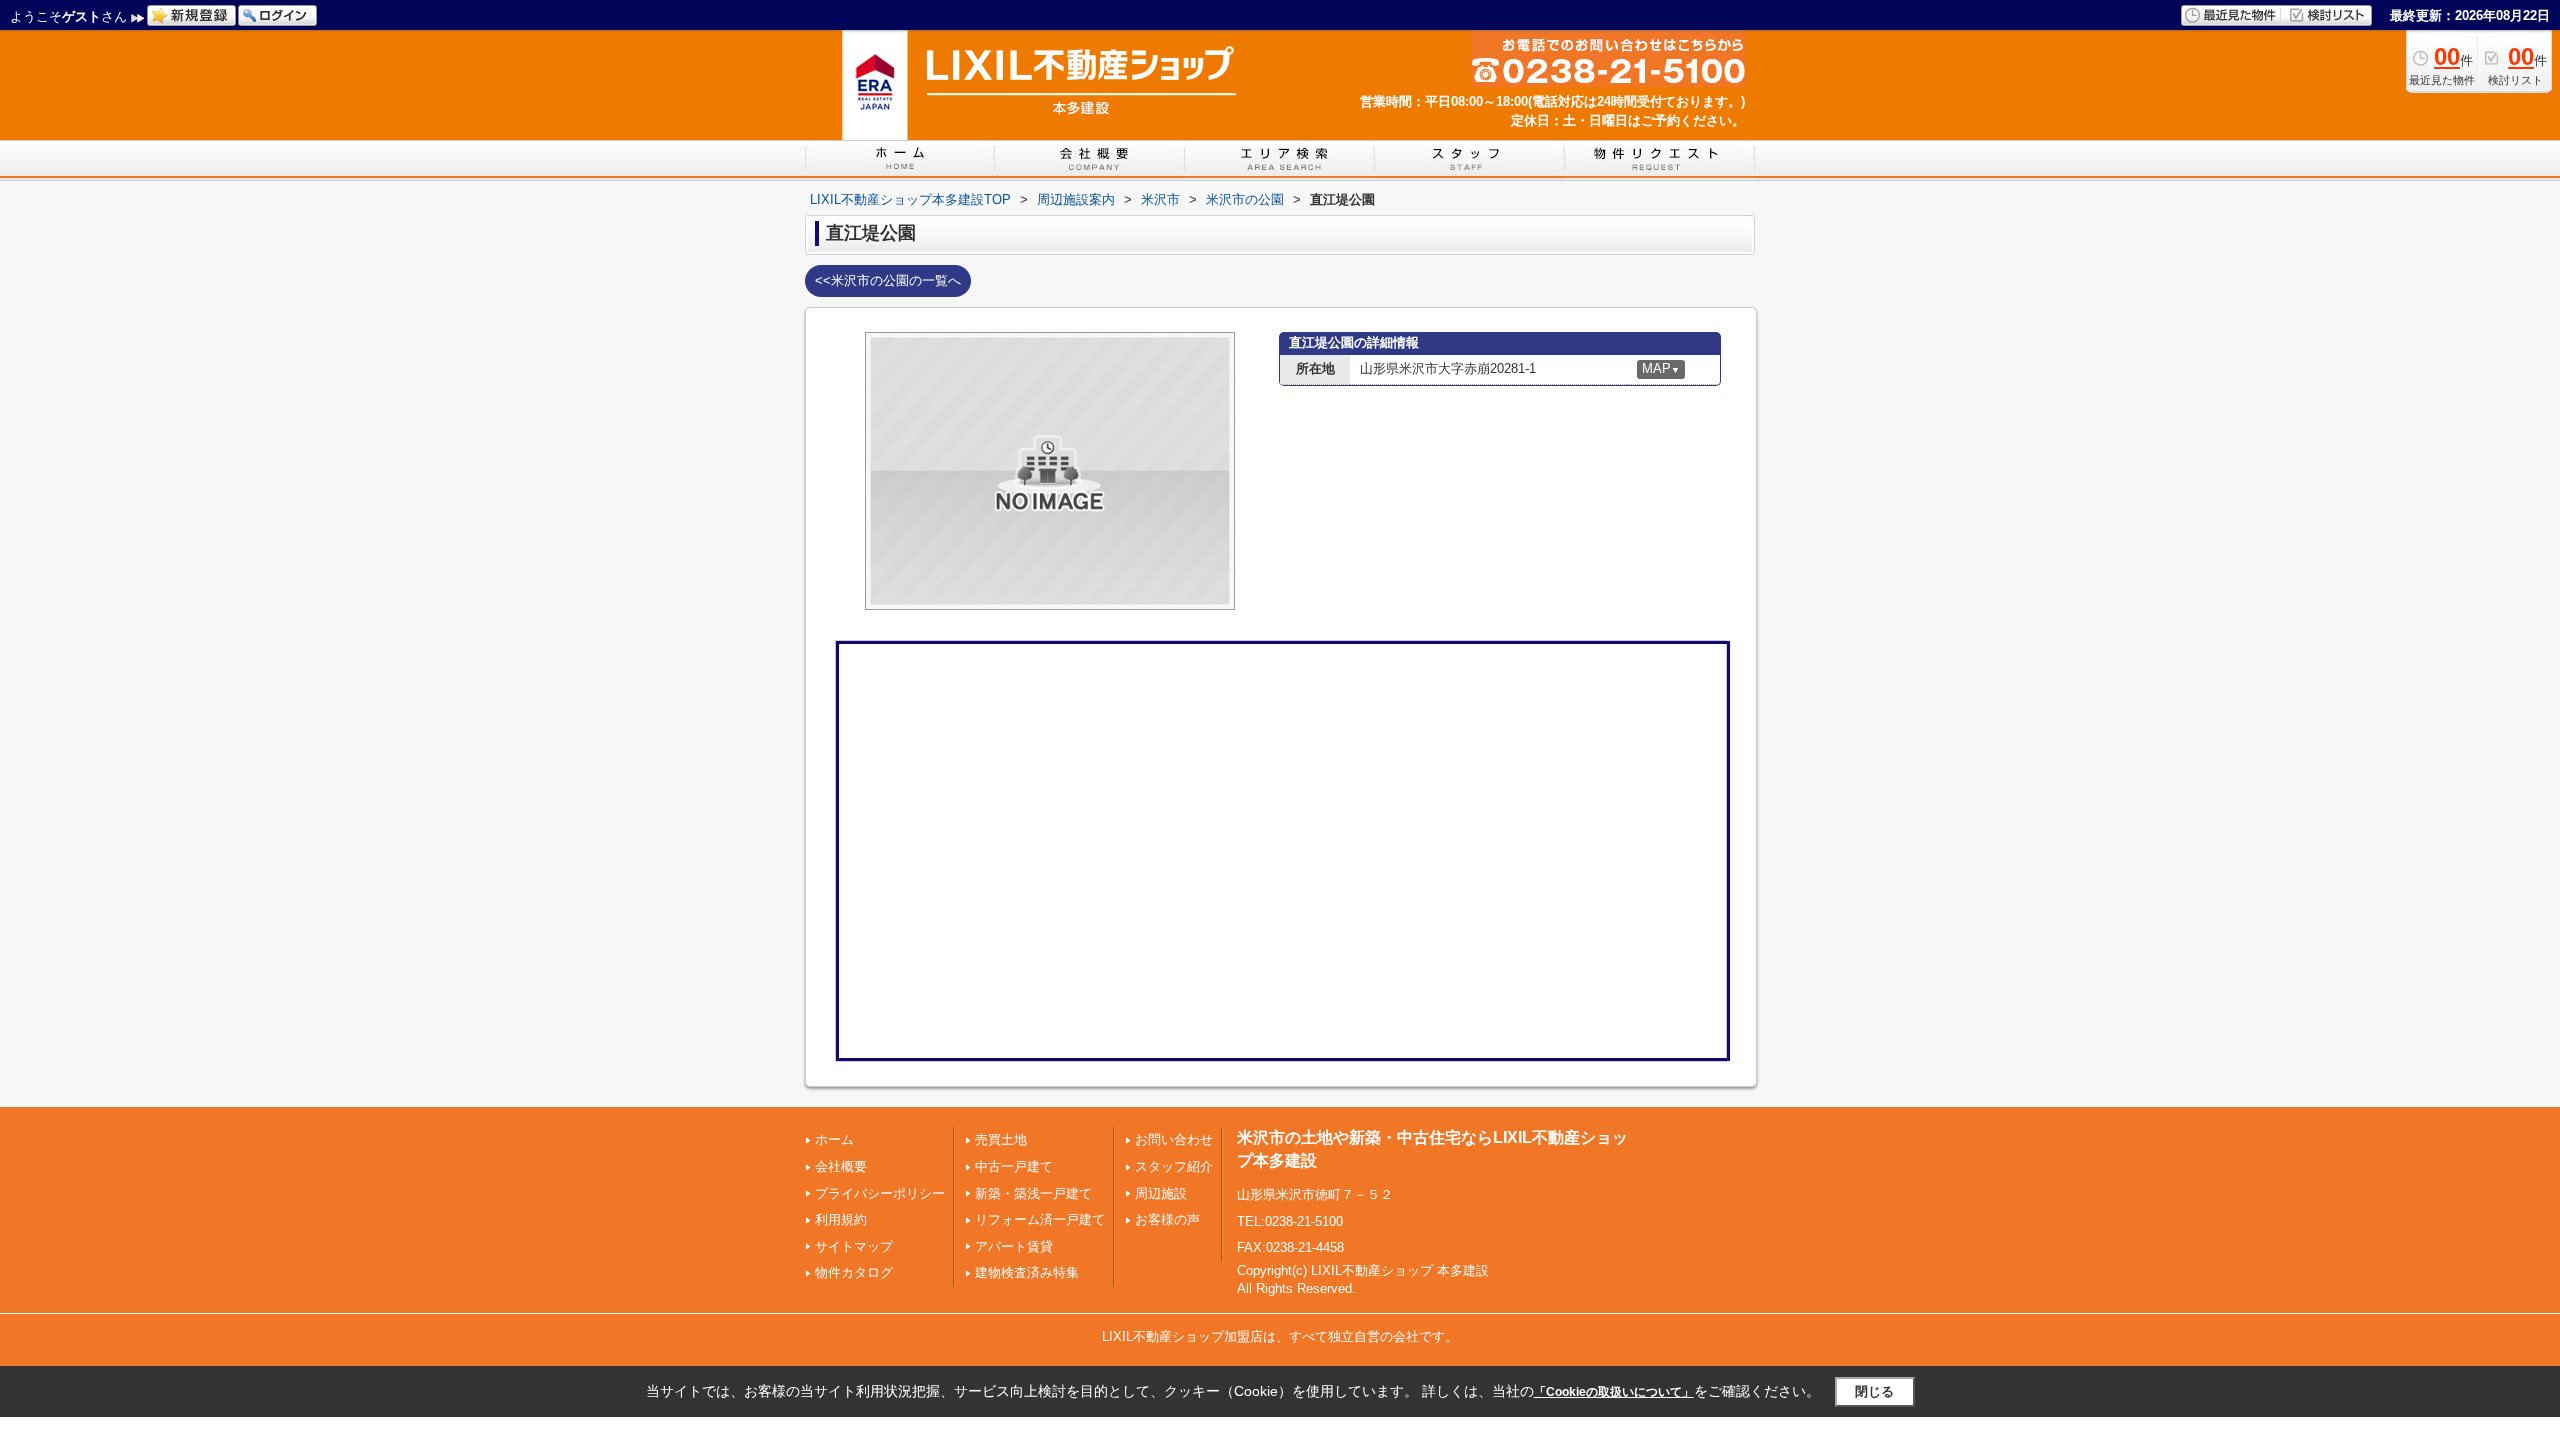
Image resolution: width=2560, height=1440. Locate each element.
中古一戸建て (1014, 1166)
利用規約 (841, 1219)
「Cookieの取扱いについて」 (1614, 1392)
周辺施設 (1161, 1193)
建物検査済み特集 (1027, 1272)
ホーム (834, 1139)
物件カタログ (854, 1272)
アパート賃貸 (1014, 1246)
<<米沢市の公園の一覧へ (888, 280)
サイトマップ (854, 1246)
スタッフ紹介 (1174, 1166)
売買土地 (1001, 1139)
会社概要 (841, 1166)
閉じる (1874, 1391)
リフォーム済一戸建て (1040, 1219)
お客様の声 (1167, 1219)
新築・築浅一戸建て (1033, 1193)
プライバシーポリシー (880, 1193)
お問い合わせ (1174, 1139)
